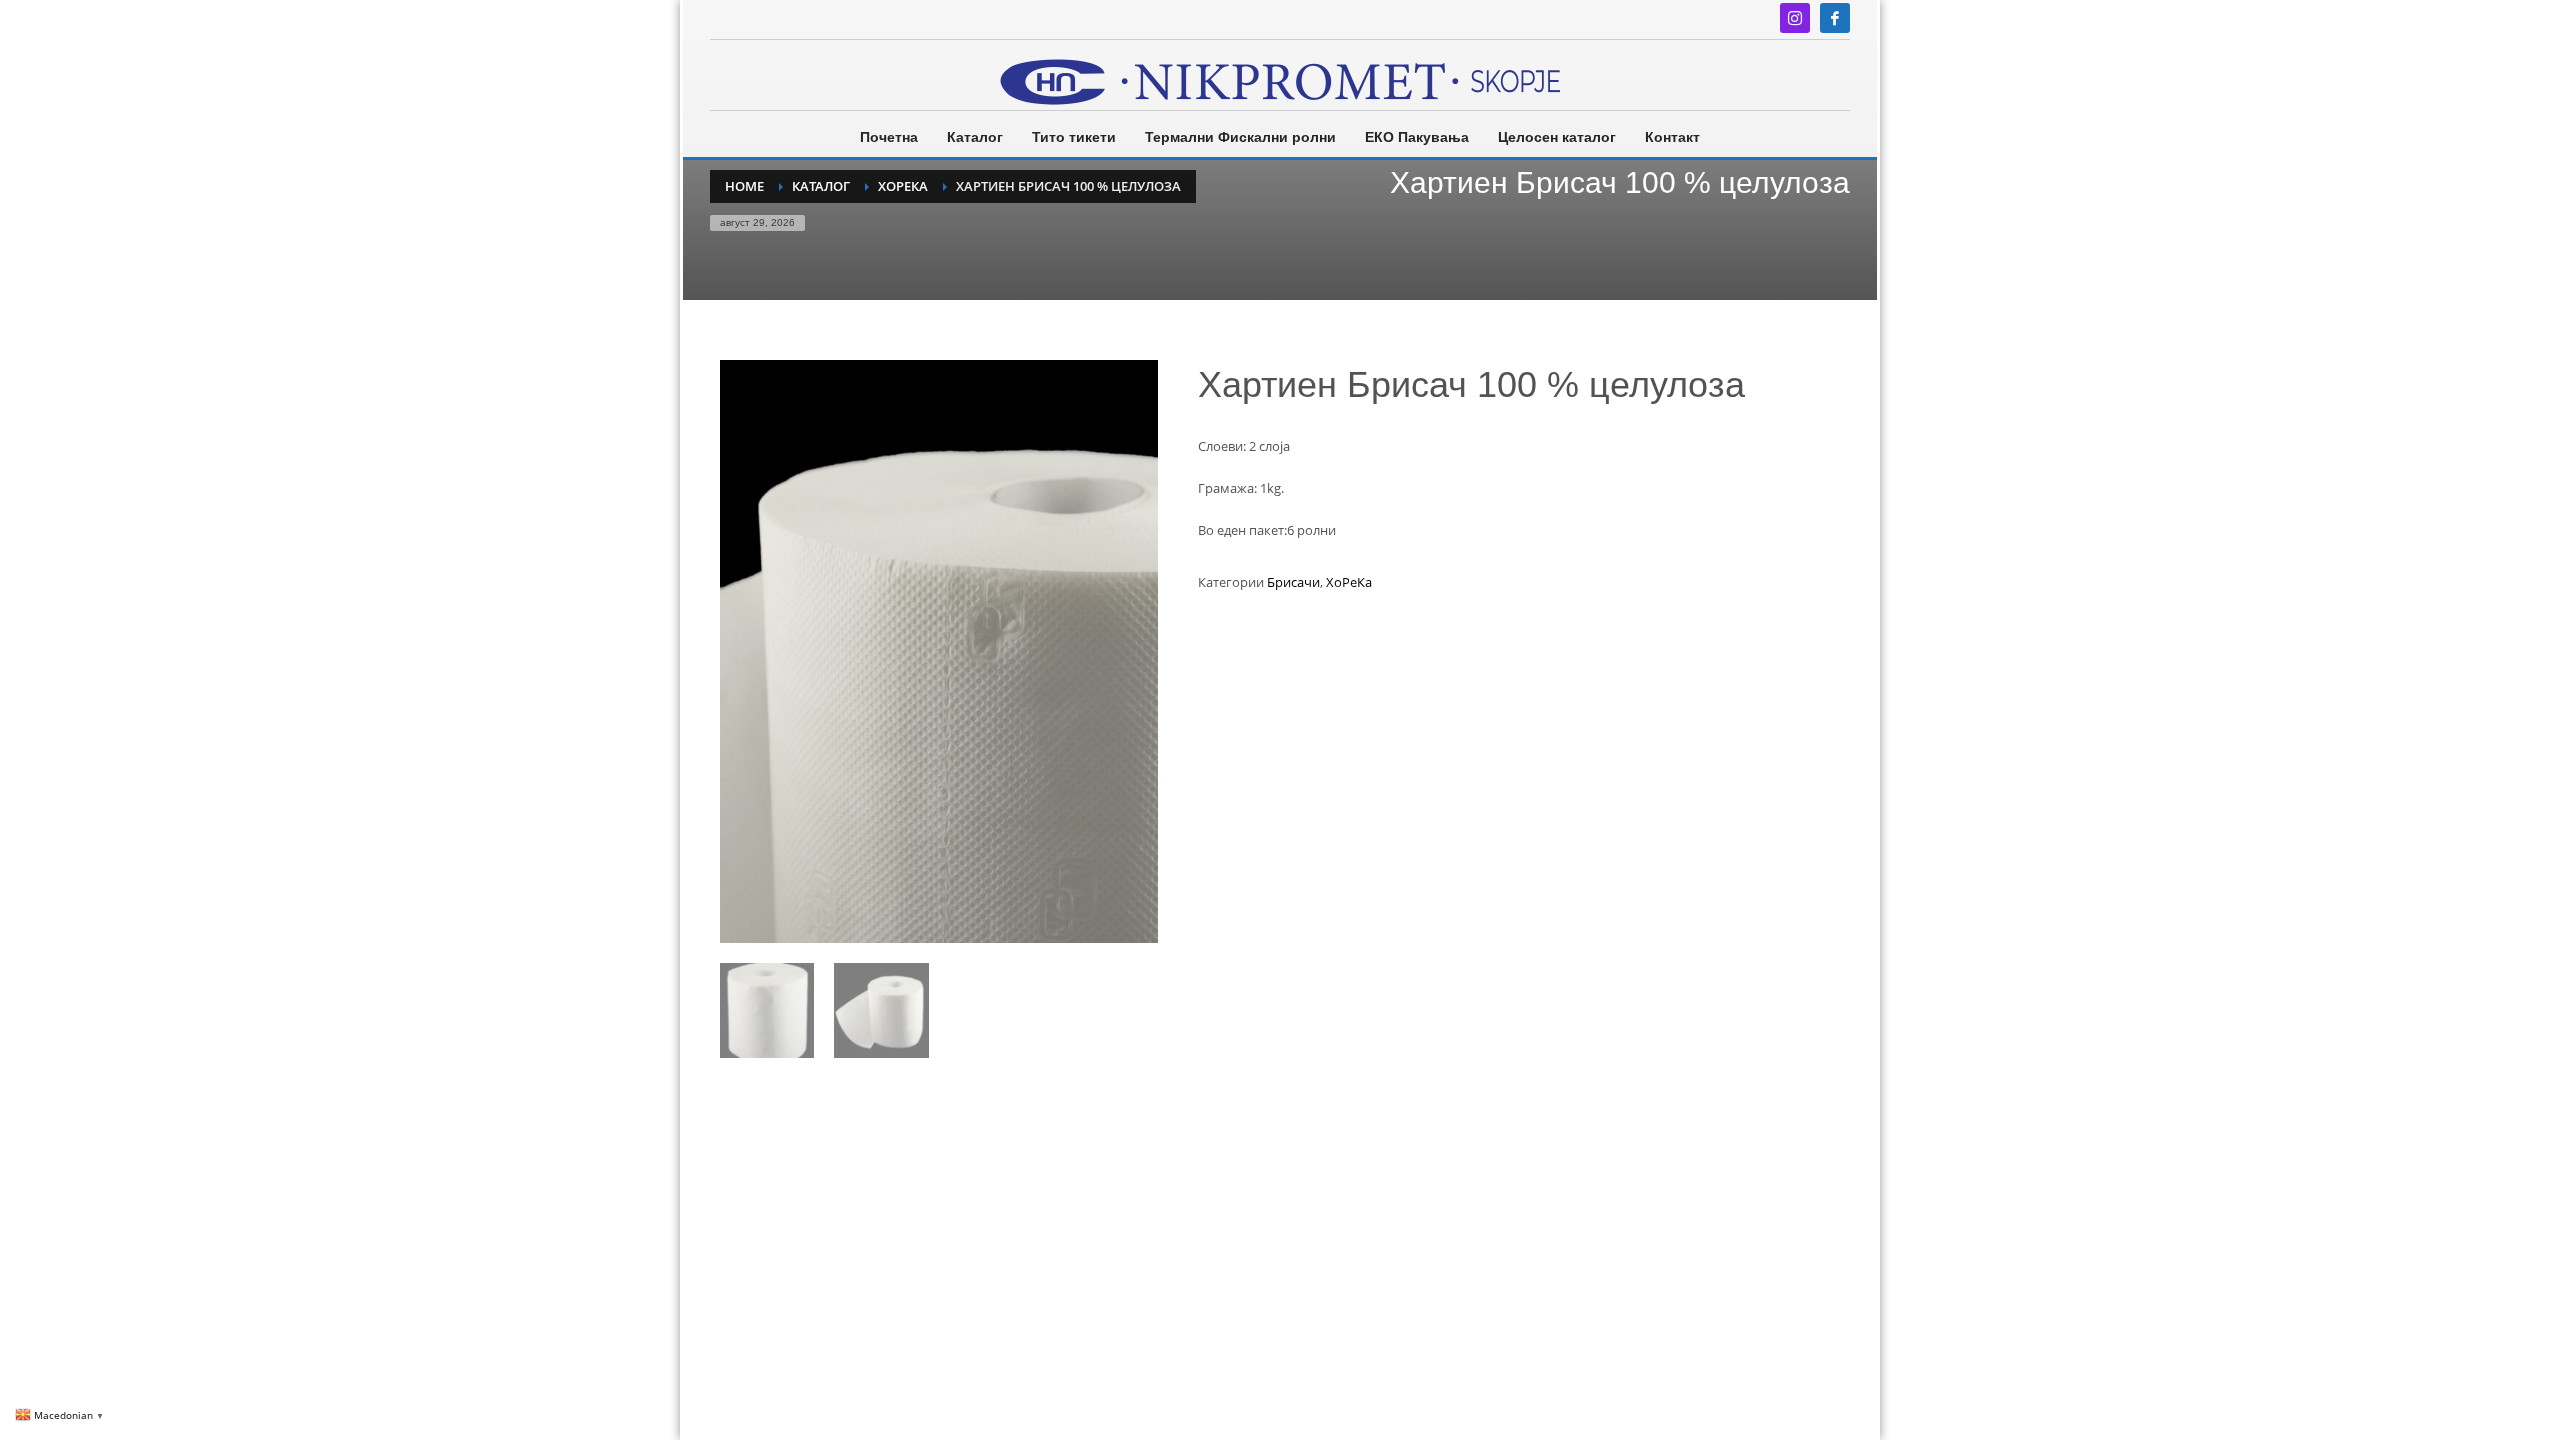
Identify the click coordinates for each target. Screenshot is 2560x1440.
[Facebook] (1835, 18)
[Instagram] (1795, 18)
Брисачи (1293, 582)
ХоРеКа (1349, 582)
